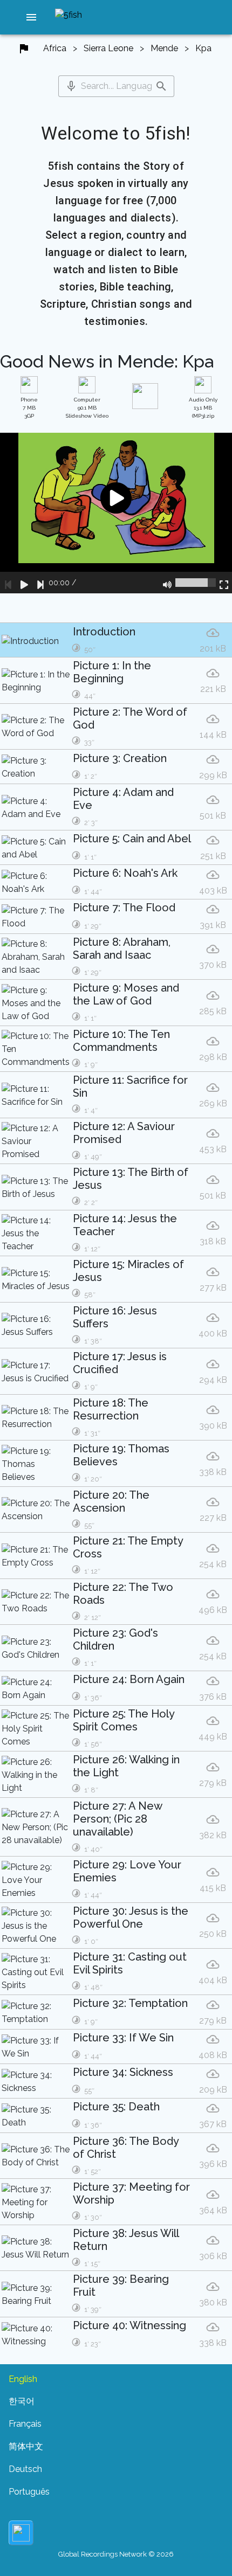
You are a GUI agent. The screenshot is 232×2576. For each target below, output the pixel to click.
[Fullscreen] (224, 583)
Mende (164, 48)
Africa (55, 48)
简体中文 (26, 2446)
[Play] (24, 583)
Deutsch (25, 2469)
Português (29, 2492)
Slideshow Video (87, 408)
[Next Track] (40, 583)
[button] (31, 17)
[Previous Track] (8, 583)
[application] (116, 513)
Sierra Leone (108, 48)
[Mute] (167, 583)
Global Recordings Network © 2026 (116, 2554)
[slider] (196, 583)
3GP (29, 408)
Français (25, 2424)
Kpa (203, 48)
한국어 (22, 2401)
